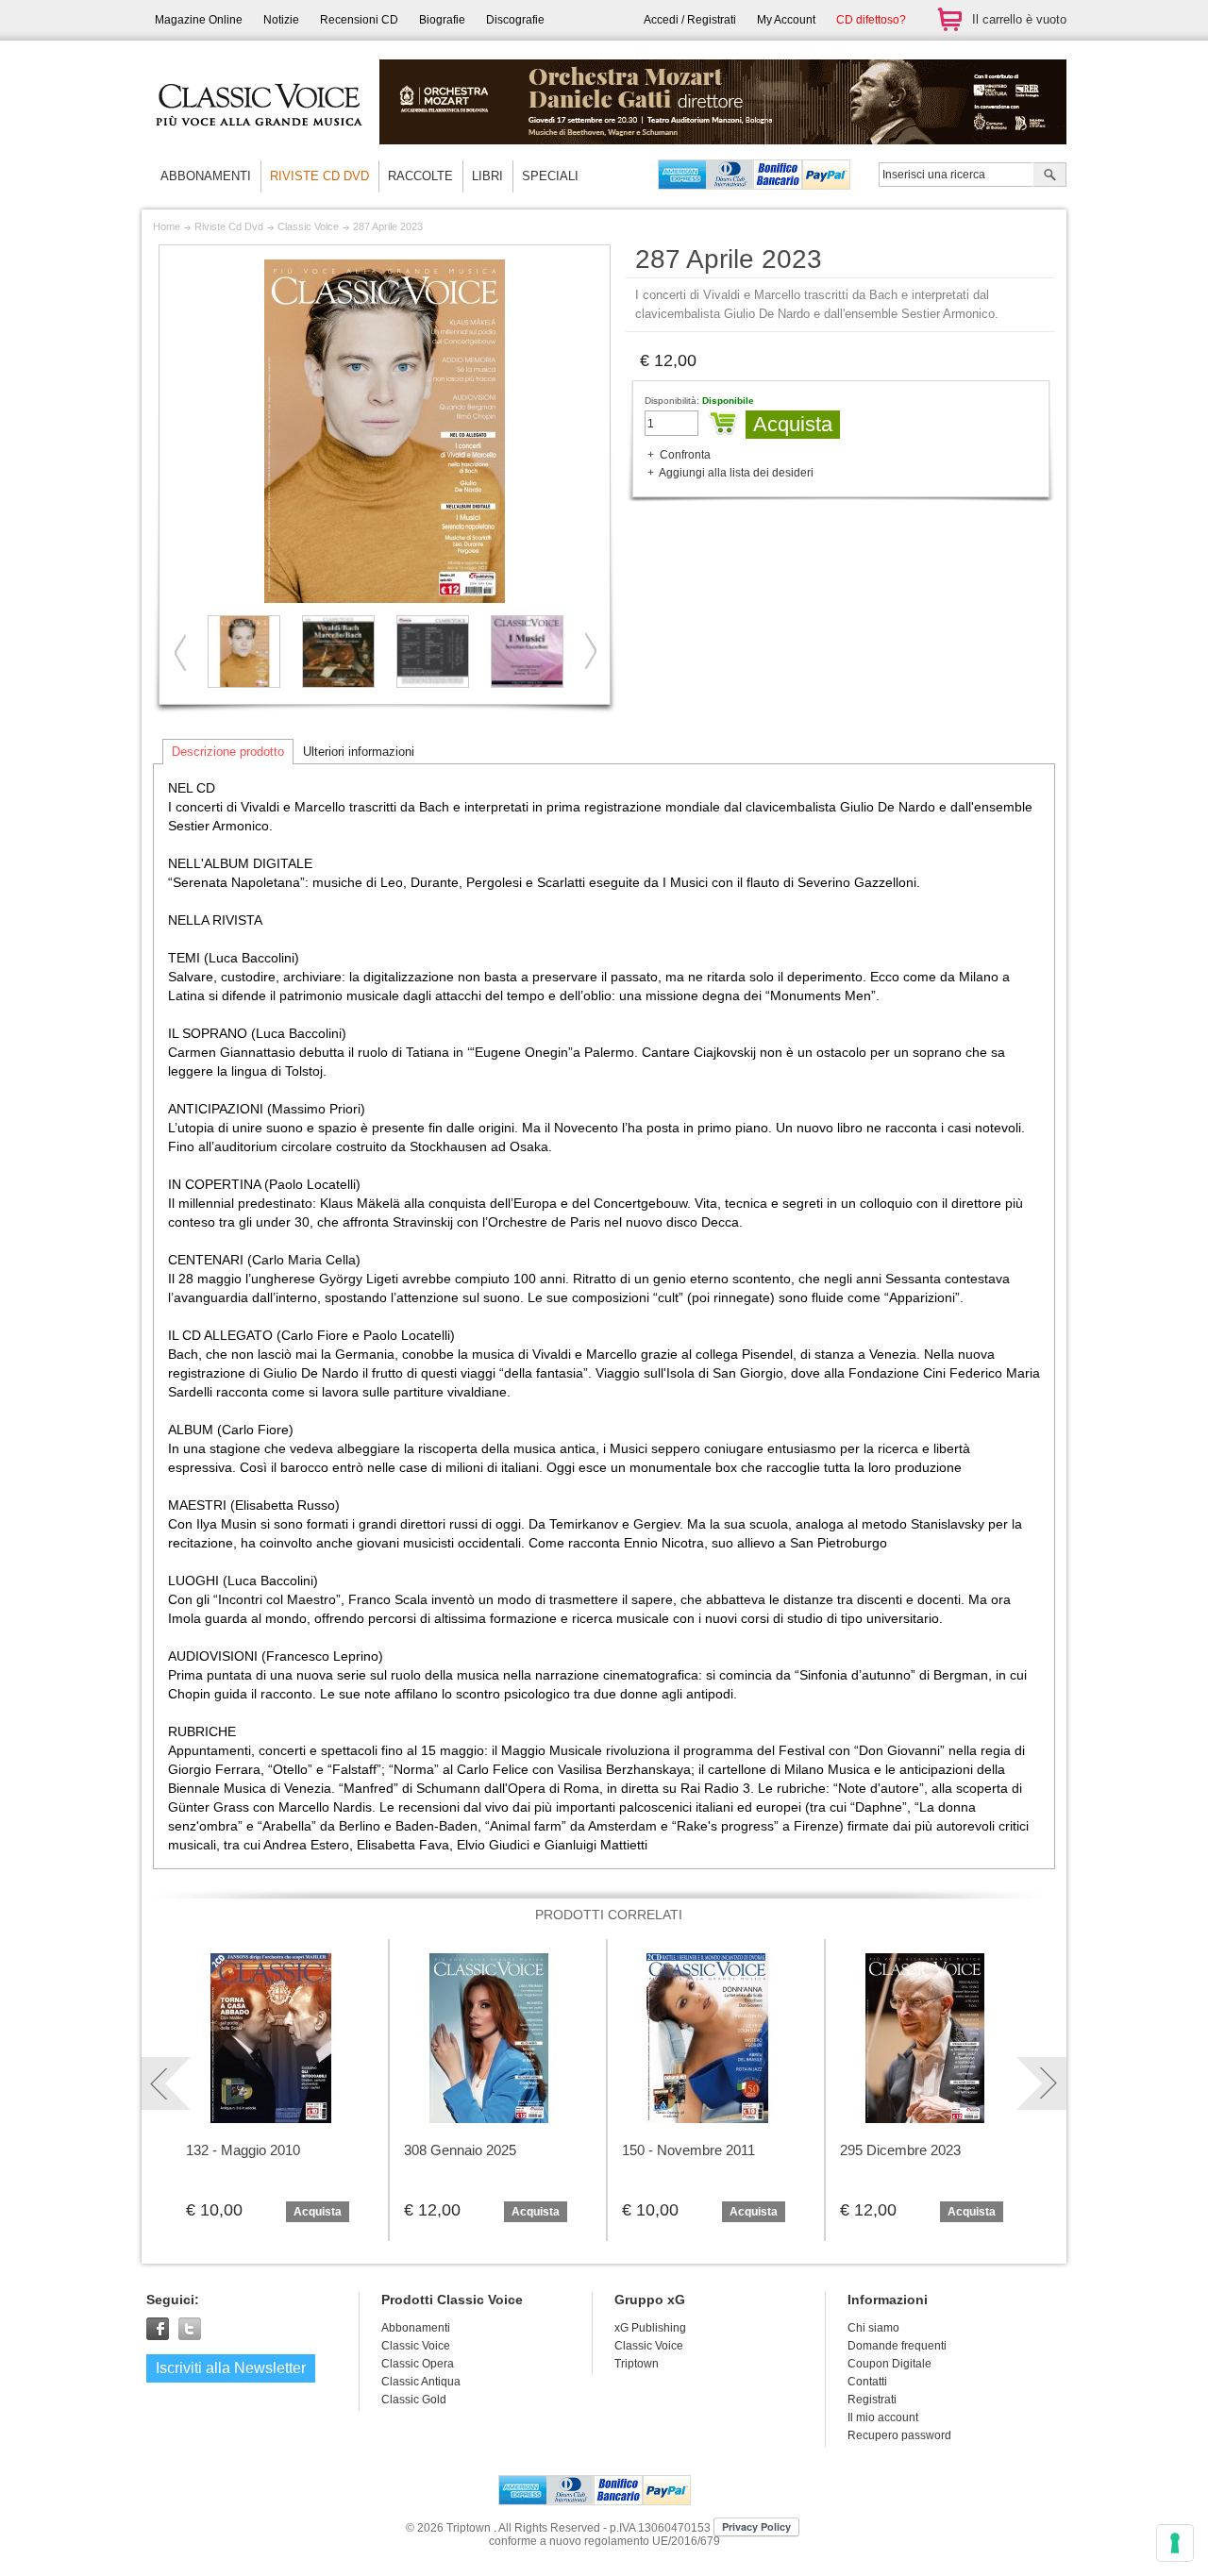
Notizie (281, 20)
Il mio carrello (949, 19)
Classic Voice (308, 226)
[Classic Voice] (260, 142)
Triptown (637, 2364)
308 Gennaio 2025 (460, 2150)
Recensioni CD (359, 20)
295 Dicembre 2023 (900, 2150)
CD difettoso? (871, 20)
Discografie (515, 20)
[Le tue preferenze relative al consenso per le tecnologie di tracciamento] (1175, 2543)
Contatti (867, 2382)
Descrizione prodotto (228, 752)
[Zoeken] (1050, 176)
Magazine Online (199, 20)
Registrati (872, 2400)
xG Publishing (650, 2328)
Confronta (685, 455)
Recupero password (899, 2435)
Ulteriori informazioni (359, 752)
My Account (786, 20)
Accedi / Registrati (690, 20)
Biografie (442, 20)
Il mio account (883, 2417)
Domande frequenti (897, 2346)
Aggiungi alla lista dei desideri (736, 473)
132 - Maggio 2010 (243, 2150)
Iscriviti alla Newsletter (231, 2368)
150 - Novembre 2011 (688, 2150)
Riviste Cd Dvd (229, 226)
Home (167, 226)
